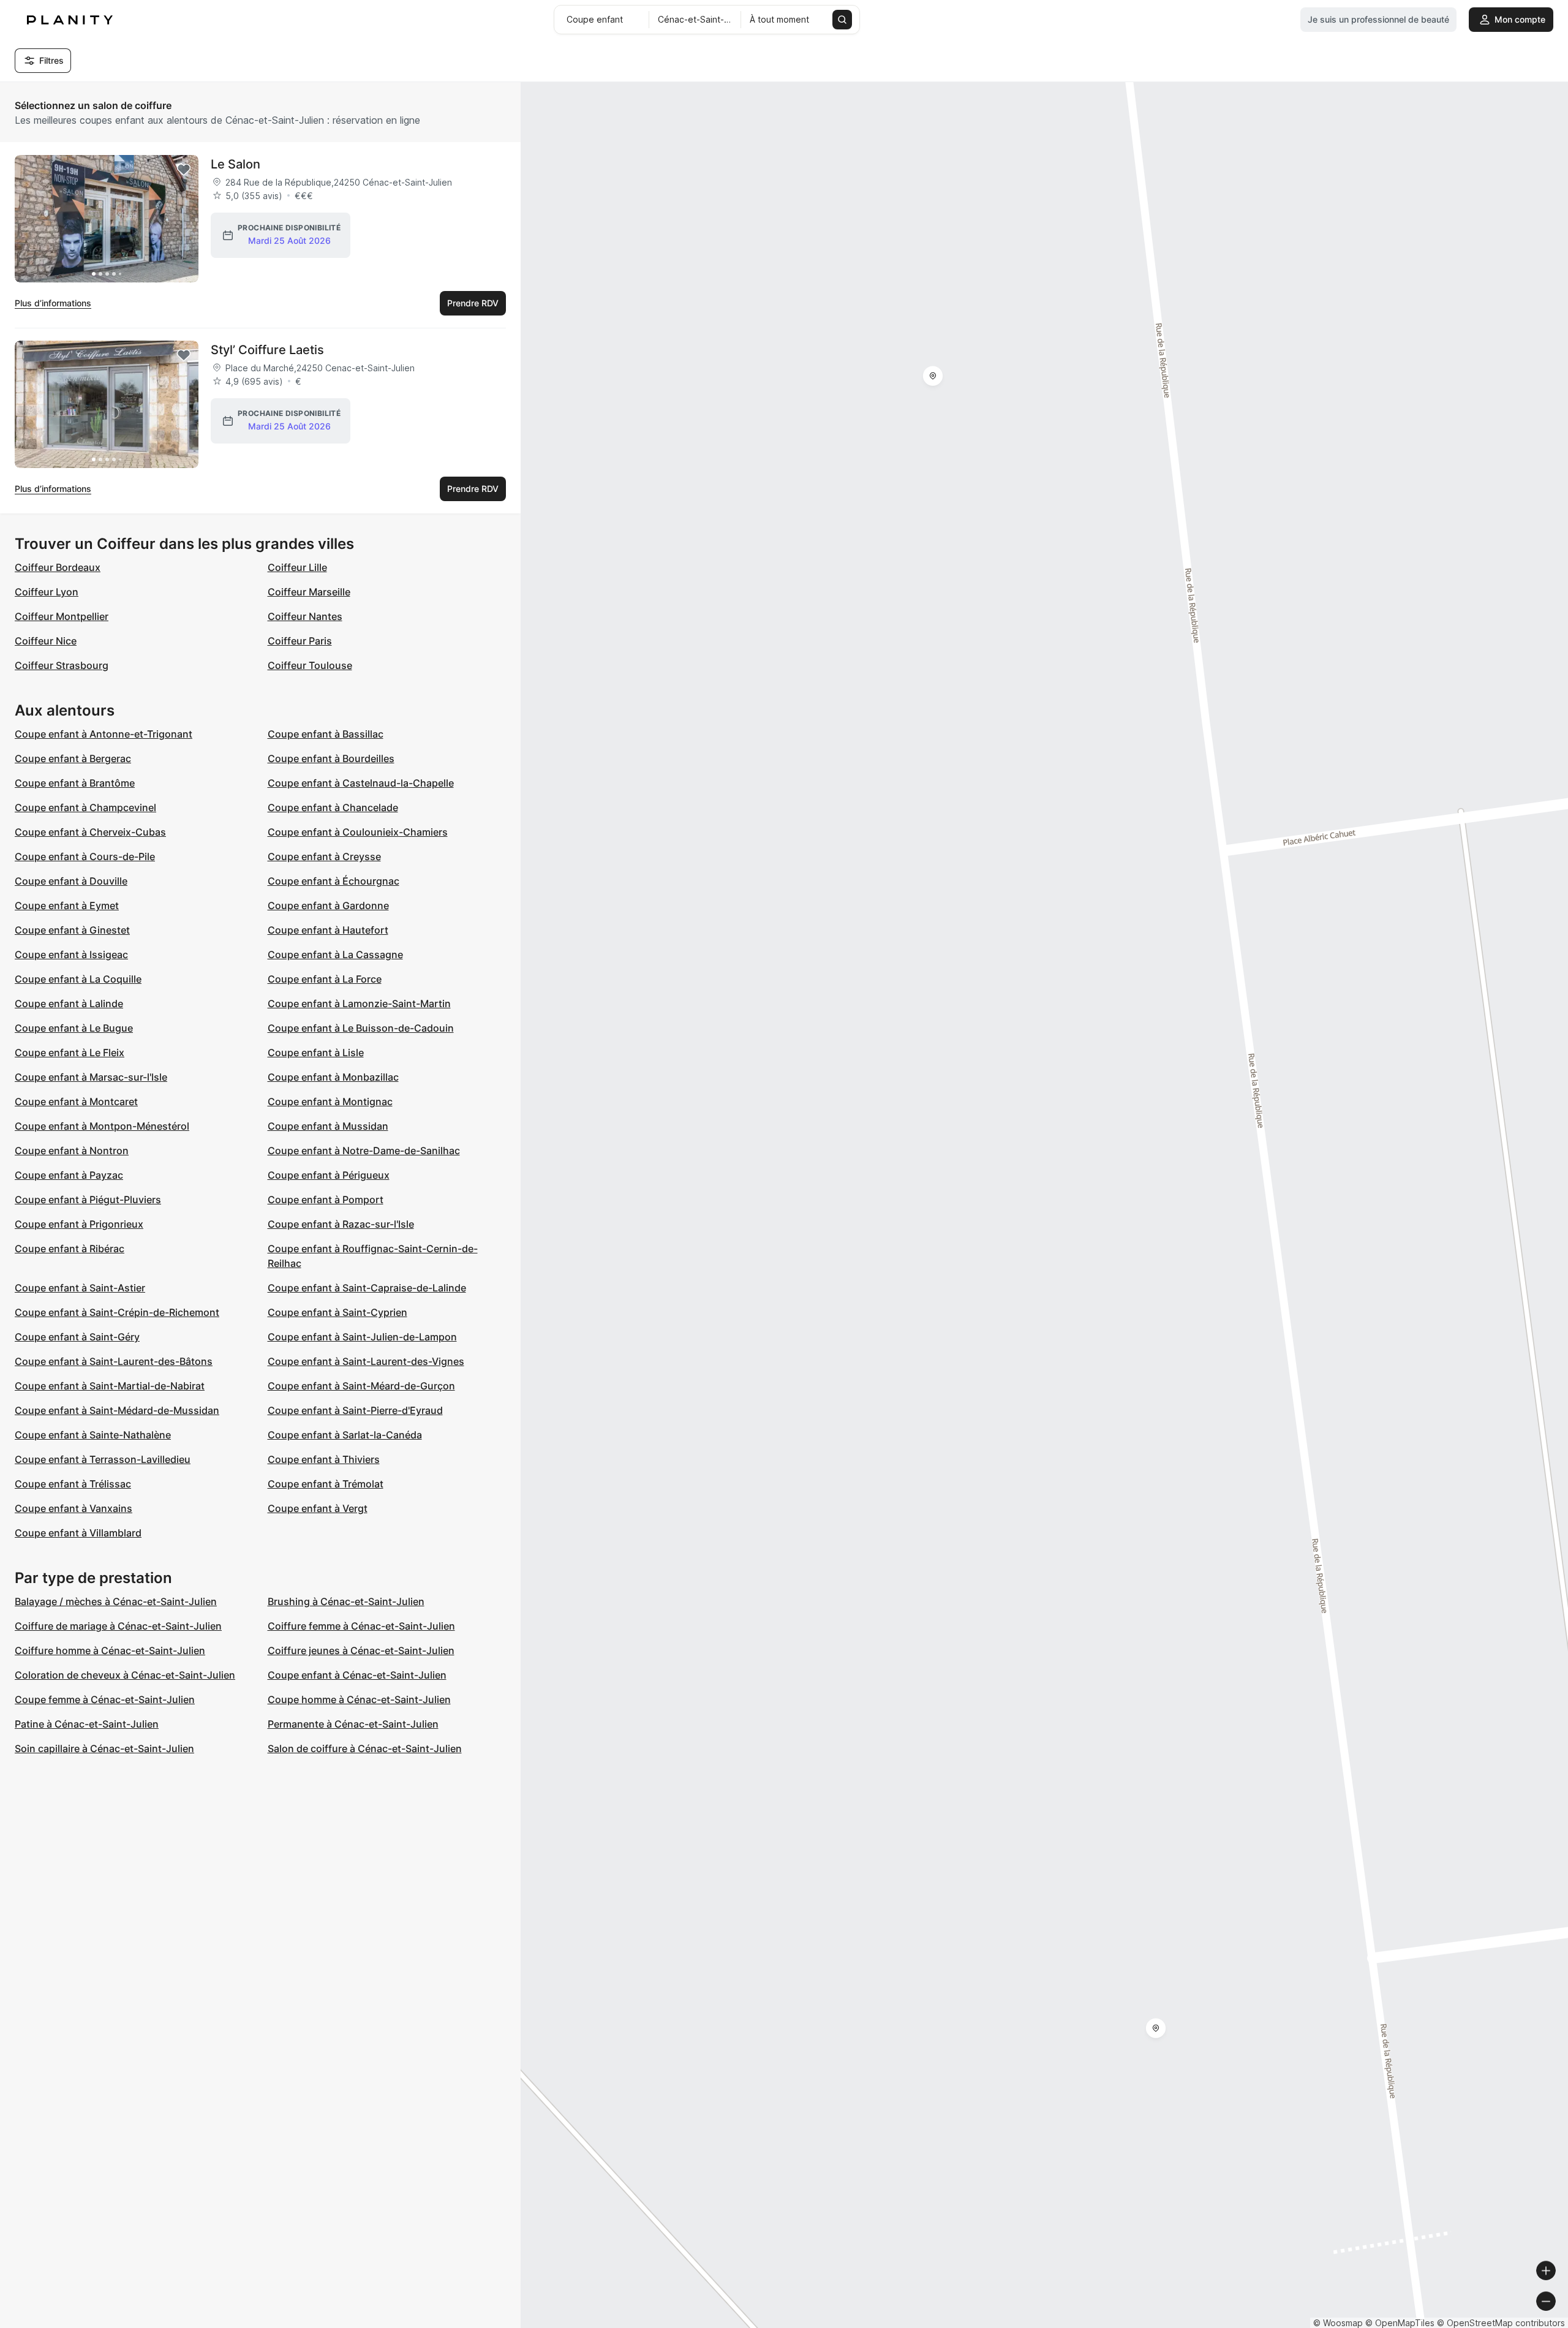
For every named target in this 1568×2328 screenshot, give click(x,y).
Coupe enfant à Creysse (324, 856)
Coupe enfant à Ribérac (70, 1249)
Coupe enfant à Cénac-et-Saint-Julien (357, 1675)
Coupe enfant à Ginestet (72, 930)
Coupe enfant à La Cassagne (335, 954)
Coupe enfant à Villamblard (78, 1533)
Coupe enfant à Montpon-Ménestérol (102, 1126)
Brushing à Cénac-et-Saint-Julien (346, 1601)
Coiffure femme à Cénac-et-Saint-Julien (361, 1626)
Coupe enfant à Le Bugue (74, 1028)
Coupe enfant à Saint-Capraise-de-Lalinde (367, 1288)
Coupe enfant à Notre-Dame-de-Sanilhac (364, 1151)
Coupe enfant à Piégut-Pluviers (88, 1200)
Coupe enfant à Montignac (330, 1102)
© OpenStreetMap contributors (1501, 2323)
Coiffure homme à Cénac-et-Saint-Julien (110, 1650)
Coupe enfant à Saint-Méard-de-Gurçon (361, 1386)
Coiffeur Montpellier (62, 616)
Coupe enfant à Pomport (326, 1200)
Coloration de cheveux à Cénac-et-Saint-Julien (125, 1675)
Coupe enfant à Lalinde (69, 1003)
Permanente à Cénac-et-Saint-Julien (353, 1724)
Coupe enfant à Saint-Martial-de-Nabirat (110, 1386)
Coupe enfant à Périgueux (329, 1175)
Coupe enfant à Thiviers (324, 1459)
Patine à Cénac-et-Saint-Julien (87, 1724)
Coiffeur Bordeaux (58, 567)
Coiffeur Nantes (305, 616)
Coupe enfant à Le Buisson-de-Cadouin (361, 1028)
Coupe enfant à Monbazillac (333, 1077)
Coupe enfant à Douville (71, 881)
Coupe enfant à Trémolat (326, 1484)
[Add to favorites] (184, 170)
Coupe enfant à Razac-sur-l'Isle (341, 1224)
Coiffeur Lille (297, 567)
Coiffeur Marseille (309, 592)
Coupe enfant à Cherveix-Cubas (90, 832)
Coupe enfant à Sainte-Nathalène (93, 1435)
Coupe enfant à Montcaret (76, 1102)
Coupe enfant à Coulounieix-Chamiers (358, 832)
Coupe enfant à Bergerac (73, 758)
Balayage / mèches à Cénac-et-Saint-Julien (116, 1601)
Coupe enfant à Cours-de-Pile (85, 856)
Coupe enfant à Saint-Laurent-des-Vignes (366, 1361)
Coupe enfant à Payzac (69, 1175)
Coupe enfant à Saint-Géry (77, 1337)
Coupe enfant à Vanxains (73, 1508)
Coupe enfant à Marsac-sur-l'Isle (91, 1077)
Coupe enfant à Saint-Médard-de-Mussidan (117, 1410)
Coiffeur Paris (300, 641)
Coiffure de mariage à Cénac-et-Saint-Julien (118, 1626)
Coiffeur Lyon (47, 592)
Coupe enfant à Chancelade (333, 807)
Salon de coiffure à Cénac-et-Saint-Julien (365, 1748)
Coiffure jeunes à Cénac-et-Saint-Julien (361, 1650)
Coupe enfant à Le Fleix (70, 1053)
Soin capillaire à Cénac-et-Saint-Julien (104, 1748)
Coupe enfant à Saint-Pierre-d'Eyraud (355, 1410)
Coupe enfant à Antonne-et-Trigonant (104, 734)
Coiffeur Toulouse (310, 665)
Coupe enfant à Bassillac (326, 734)
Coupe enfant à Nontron (72, 1151)
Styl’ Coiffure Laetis (267, 350)
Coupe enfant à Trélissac (73, 1484)
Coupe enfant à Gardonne (328, 905)
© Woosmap (1338, 2323)
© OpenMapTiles (1400, 2323)
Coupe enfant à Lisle (316, 1053)
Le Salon (236, 164)
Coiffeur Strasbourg (62, 665)
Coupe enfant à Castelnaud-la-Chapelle (361, 783)
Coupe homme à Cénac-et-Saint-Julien (359, 1699)
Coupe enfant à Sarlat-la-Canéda (345, 1435)
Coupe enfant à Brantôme (75, 783)
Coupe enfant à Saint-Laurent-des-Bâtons (114, 1361)
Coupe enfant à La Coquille (78, 979)
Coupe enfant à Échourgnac (334, 881)
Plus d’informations (53, 303)
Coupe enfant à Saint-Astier (80, 1288)
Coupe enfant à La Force (325, 979)
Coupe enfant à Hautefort (328, 930)
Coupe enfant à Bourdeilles (331, 758)
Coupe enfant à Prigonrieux (79, 1224)
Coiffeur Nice (46, 641)
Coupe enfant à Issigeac (71, 954)
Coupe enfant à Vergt (318, 1508)
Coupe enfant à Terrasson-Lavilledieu (103, 1459)
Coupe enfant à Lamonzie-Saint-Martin (359, 1003)
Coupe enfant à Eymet (67, 905)
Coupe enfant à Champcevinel (85, 807)
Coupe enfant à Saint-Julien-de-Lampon (362, 1337)
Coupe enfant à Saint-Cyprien (337, 1312)
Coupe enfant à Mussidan (328, 1126)
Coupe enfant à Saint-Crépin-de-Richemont (117, 1312)
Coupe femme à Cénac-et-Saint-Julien (105, 1699)
